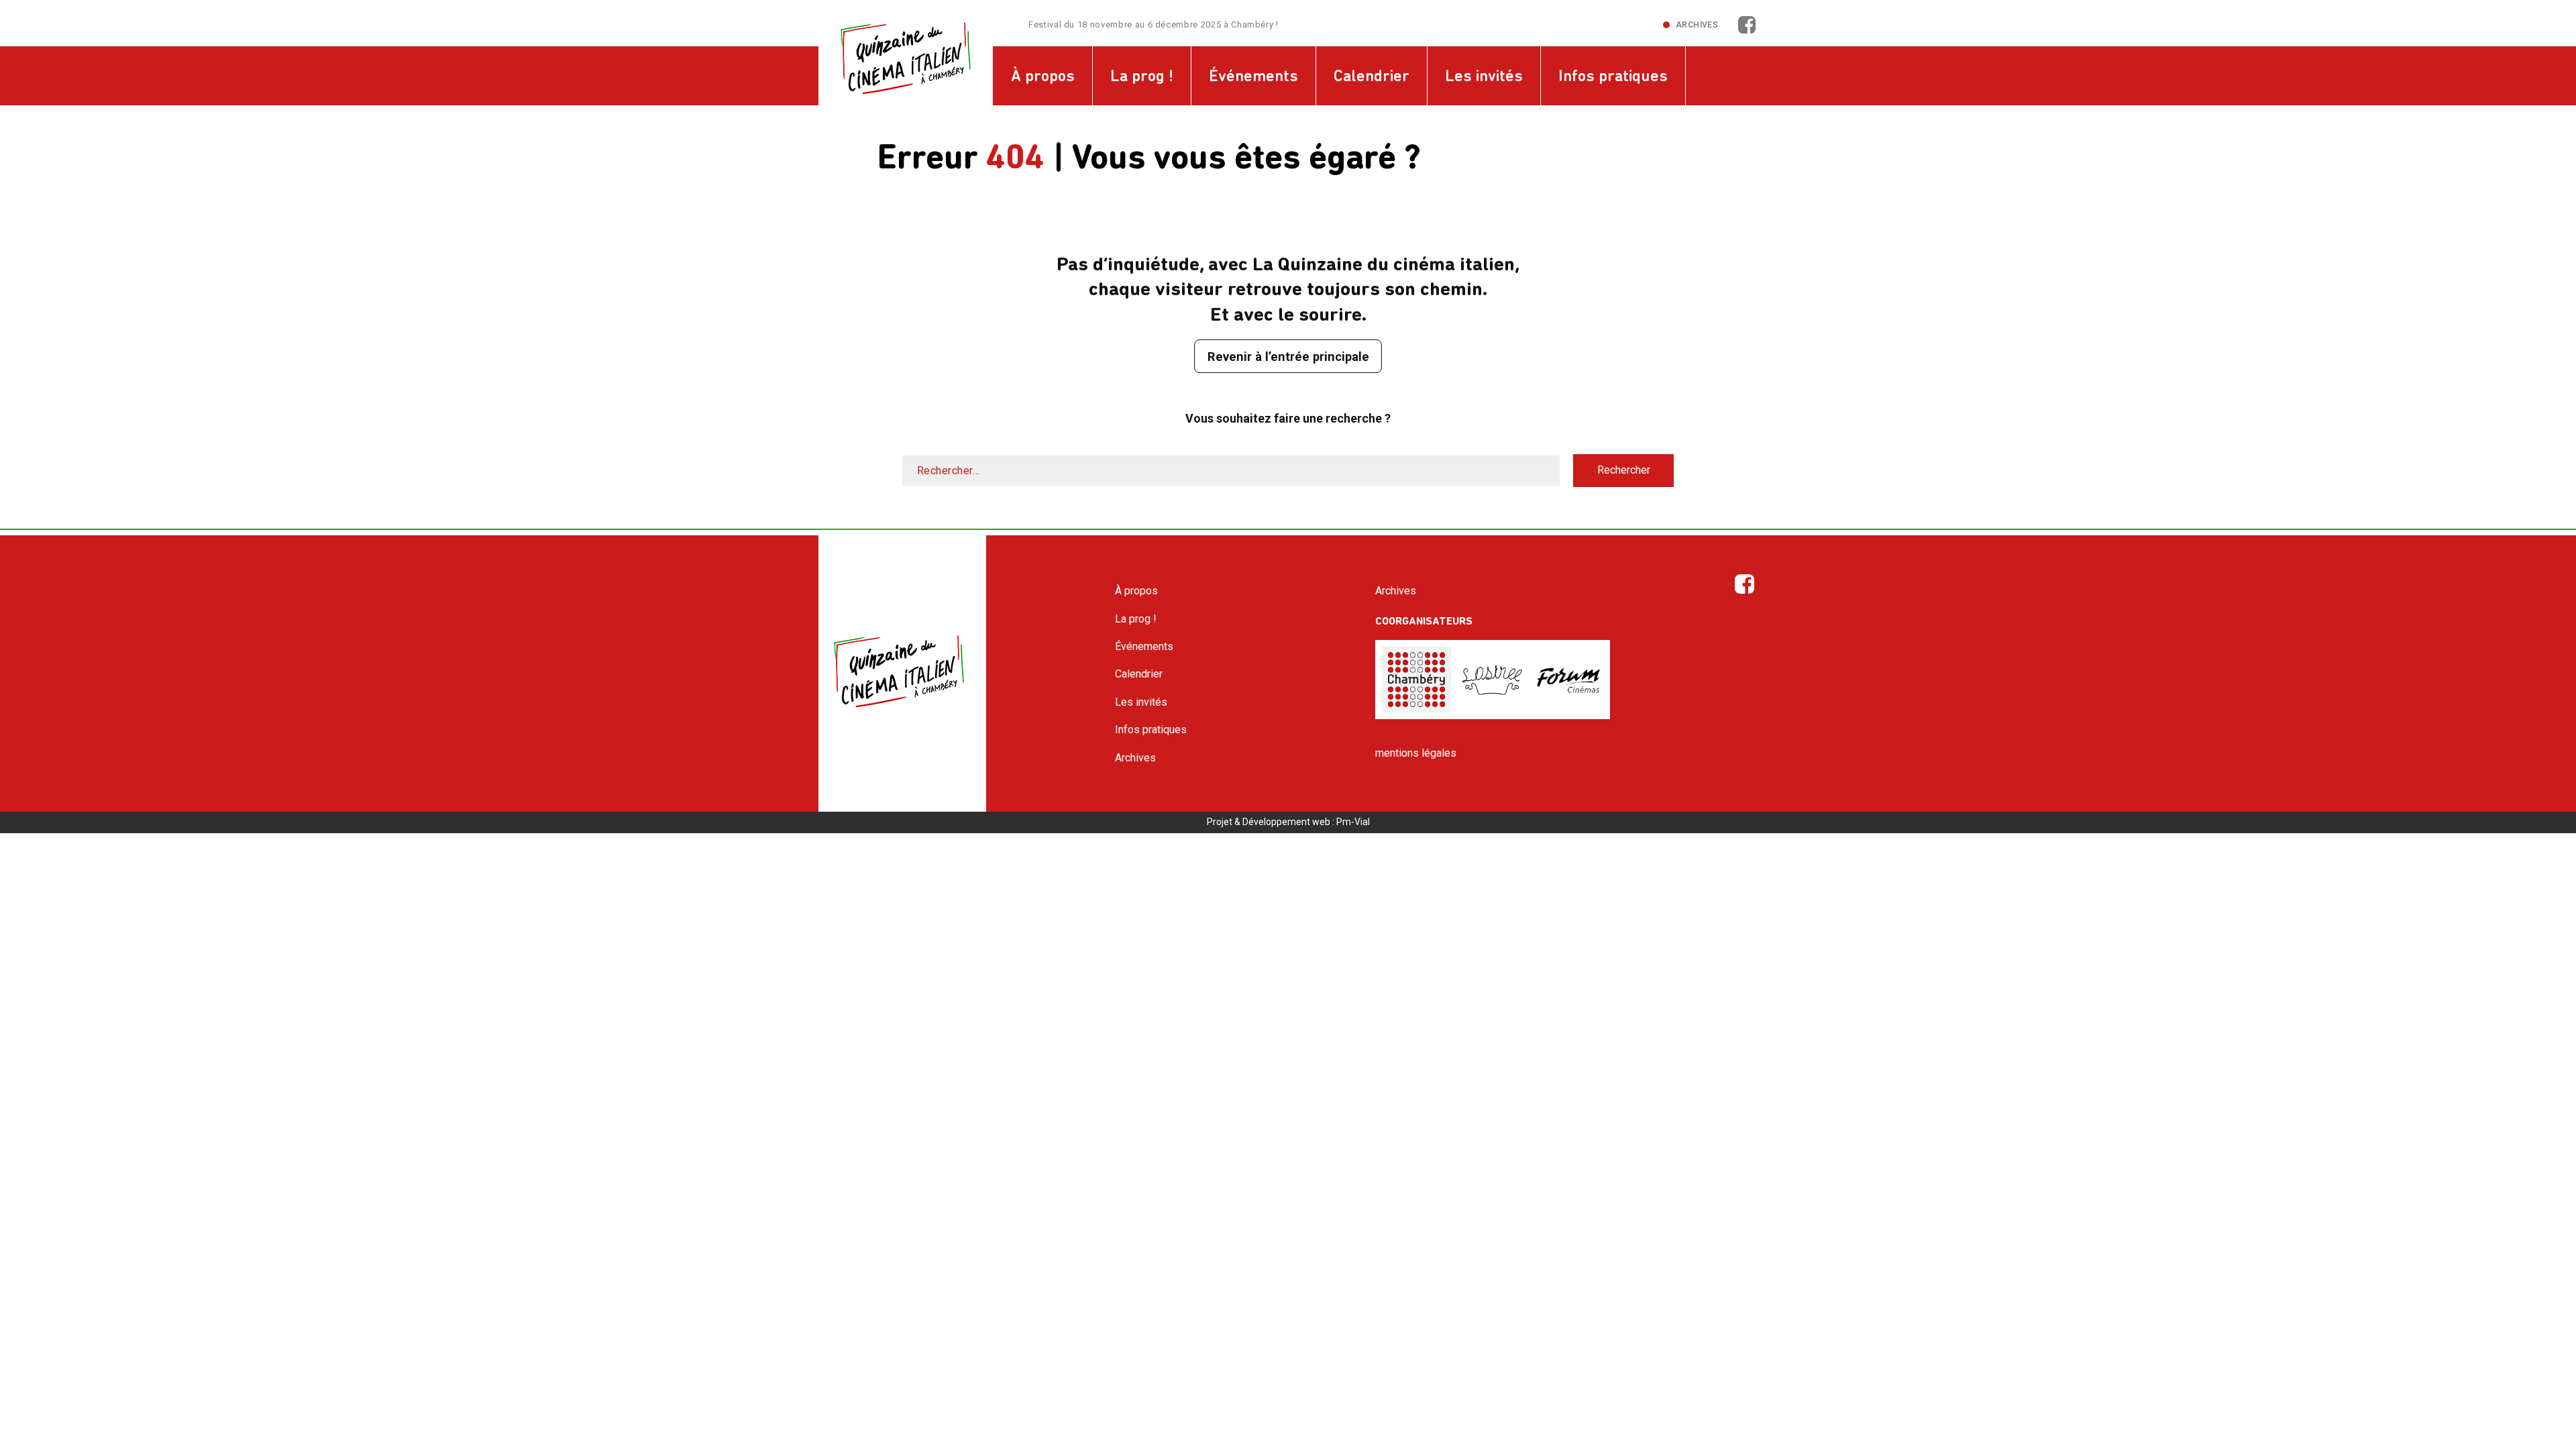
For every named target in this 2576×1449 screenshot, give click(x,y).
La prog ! (1142, 77)
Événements (1253, 77)
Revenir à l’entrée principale (1288, 357)
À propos (1043, 77)
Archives (1697, 25)
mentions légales (1416, 753)
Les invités (1484, 77)
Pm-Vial (1353, 822)
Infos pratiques (1613, 77)
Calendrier (1372, 77)
